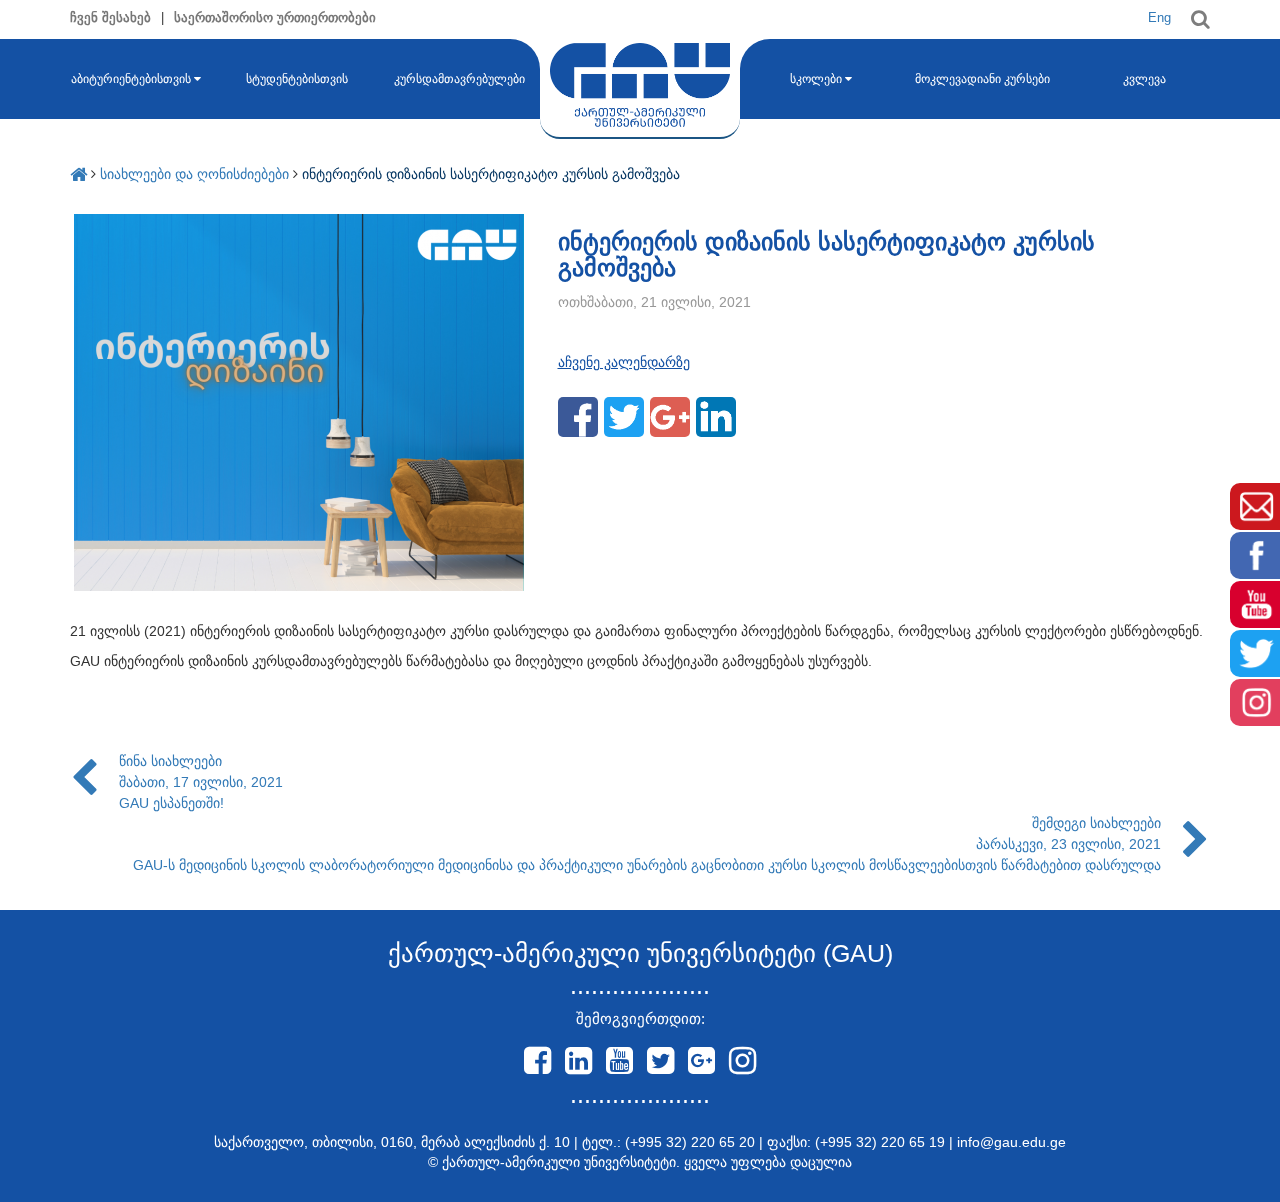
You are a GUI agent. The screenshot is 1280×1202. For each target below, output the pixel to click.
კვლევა (1144, 79)
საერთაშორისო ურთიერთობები (275, 17)
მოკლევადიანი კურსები (982, 79)
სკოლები (816, 79)
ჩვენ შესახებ (110, 17)
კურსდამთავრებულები (459, 79)
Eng (1159, 17)
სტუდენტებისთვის (297, 79)
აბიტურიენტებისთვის (131, 79)
